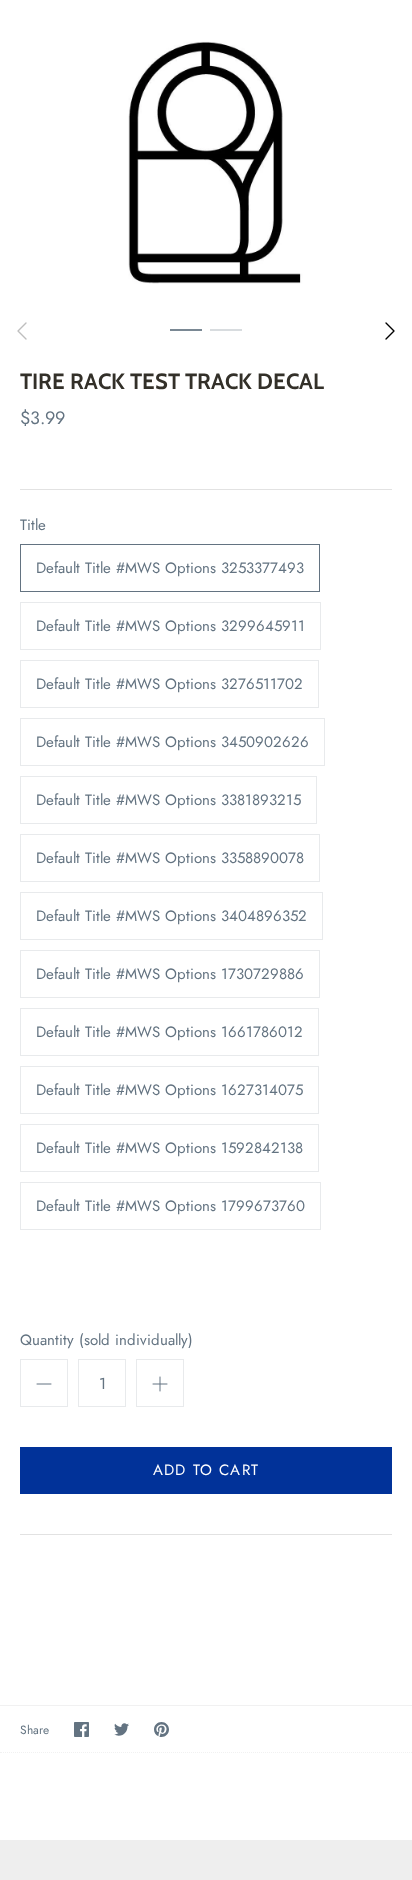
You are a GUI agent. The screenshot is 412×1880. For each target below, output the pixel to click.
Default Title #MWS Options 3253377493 (170, 568)
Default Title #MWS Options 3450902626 (172, 742)
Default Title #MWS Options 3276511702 (169, 684)
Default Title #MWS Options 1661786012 (169, 1032)
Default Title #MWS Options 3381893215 (168, 800)
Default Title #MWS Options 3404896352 (171, 916)
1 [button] (186, 329)
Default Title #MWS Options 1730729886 (170, 974)
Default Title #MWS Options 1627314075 (169, 1090)
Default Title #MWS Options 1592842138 (169, 1148)
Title (33, 525)
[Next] (390, 331)
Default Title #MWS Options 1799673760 (170, 1206)
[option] (206, 154)
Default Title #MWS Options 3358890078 (170, 858)
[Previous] (22, 331)
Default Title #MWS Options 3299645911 (170, 626)
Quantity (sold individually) (106, 1340)
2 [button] (226, 329)
